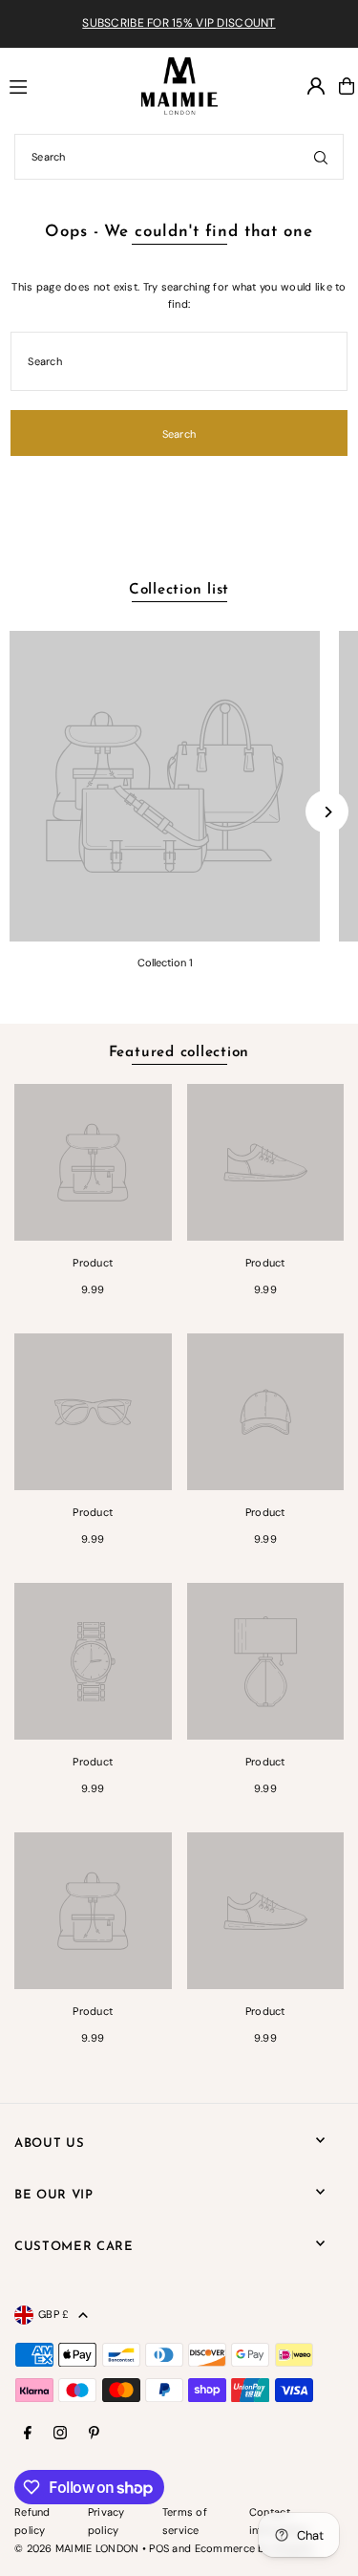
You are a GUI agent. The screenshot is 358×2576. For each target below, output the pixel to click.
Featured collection (179, 1053)
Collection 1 (165, 963)
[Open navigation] (67, 85)
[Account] (316, 86)
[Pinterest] (94, 2434)
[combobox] (179, 157)
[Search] (321, 157)
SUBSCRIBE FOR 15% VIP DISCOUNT (179, 23)
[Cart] (347, 86)
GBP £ (53, 2314)
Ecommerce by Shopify (254, 2548)
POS (159, 2548)
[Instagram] (60, 2434)
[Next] (327, 812)
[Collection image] (165, 786)
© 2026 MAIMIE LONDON (77, 2548)
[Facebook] (28, 2434)
